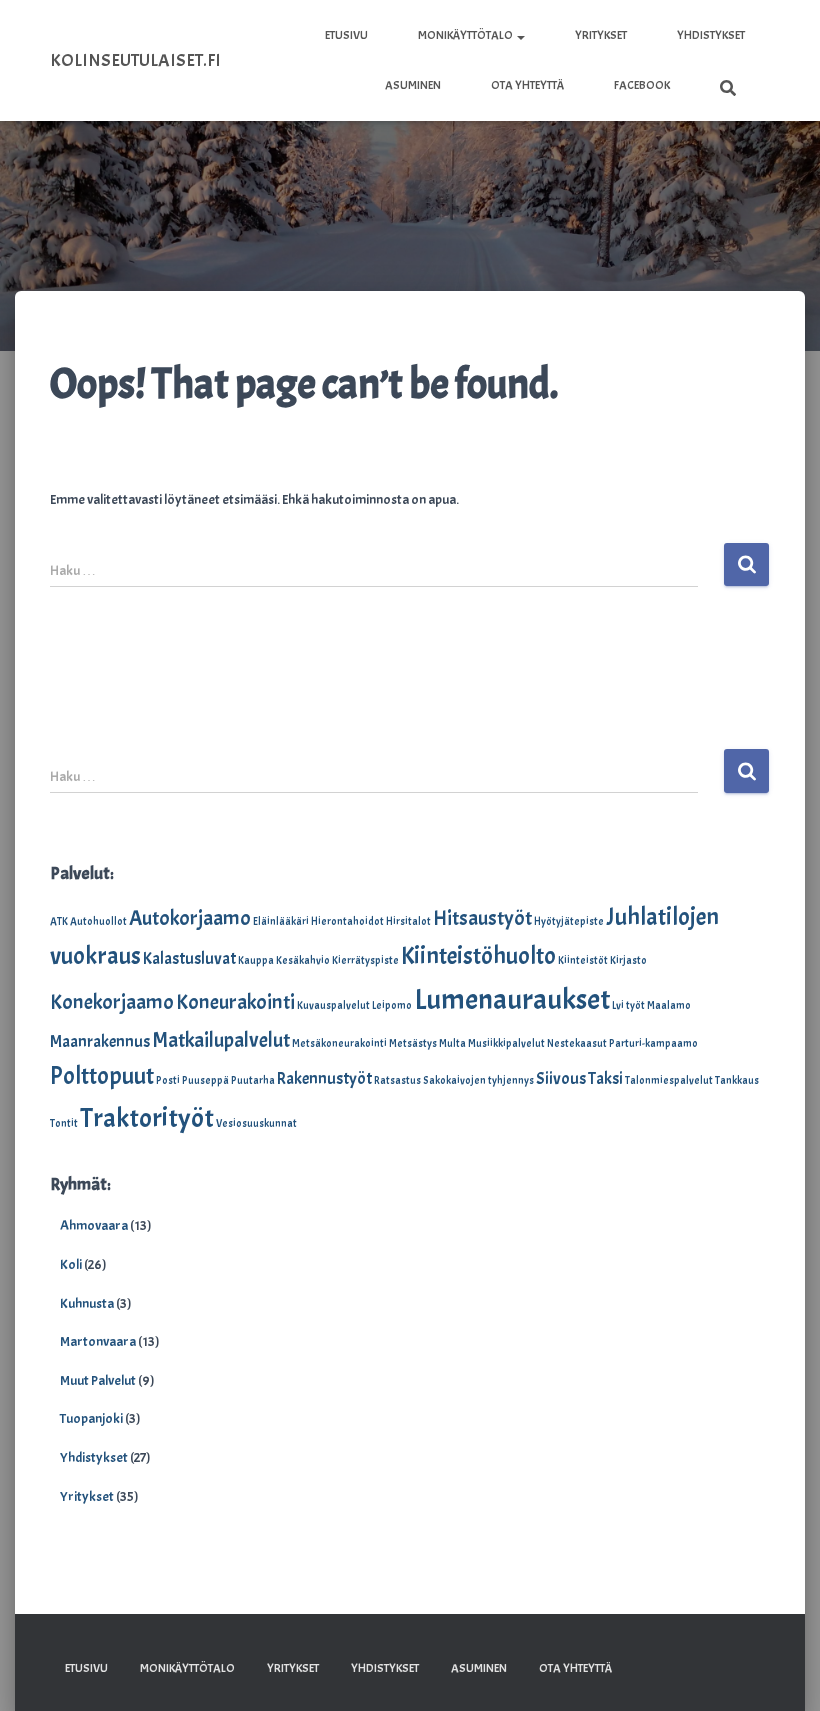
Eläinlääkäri (281, 921)
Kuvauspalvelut (333, 1005)
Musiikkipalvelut (506, 1043)
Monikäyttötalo (466, 35)
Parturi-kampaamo (653, 1043)
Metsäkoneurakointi (339, 1043)
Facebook (642, 85)
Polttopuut (102, 1076)
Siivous (561, 1078)
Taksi (605, 1078)
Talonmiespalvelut (669, 1080)
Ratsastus (397, 1080)
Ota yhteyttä (527, 85)
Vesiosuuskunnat (256, 1123)
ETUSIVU (346, 35)
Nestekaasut (577, 1043)
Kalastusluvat (189, 958)
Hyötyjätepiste (569, 921)
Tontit (64, 1123)
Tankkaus (737, 1080)
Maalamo (669, 1005)
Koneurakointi (235, 1002)
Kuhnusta (87, 1303)
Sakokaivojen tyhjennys (478, 1080)
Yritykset (601, 35)
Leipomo (392, 1005)
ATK (59, 921)
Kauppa (256, 960)
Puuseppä (205, 1080)
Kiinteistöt (583, 960)
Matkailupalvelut (221, 1040)
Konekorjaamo (112, 1002)
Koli (71, 1264)
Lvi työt (628, 1005)
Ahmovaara (94, 1225)
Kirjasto (628, 960)
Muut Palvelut (98, 1380)
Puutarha (253, 1080)
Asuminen (413, 85)
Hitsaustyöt (482, 918)
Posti (168, 1080)
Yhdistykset (711, 35)
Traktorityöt (147, 1118)
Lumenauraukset (512, 999)
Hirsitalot (408, 921)
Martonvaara (98, 1341)
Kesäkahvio (303, 960)
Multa (452, 1043)
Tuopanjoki (91, 1418)
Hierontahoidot (347, 921)
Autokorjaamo (190, 918)
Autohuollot (98, 921)
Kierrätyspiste (365, 960)
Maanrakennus (100, 1041)
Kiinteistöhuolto (478, 956)
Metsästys (413, 1043)
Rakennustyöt (324, 1078)
